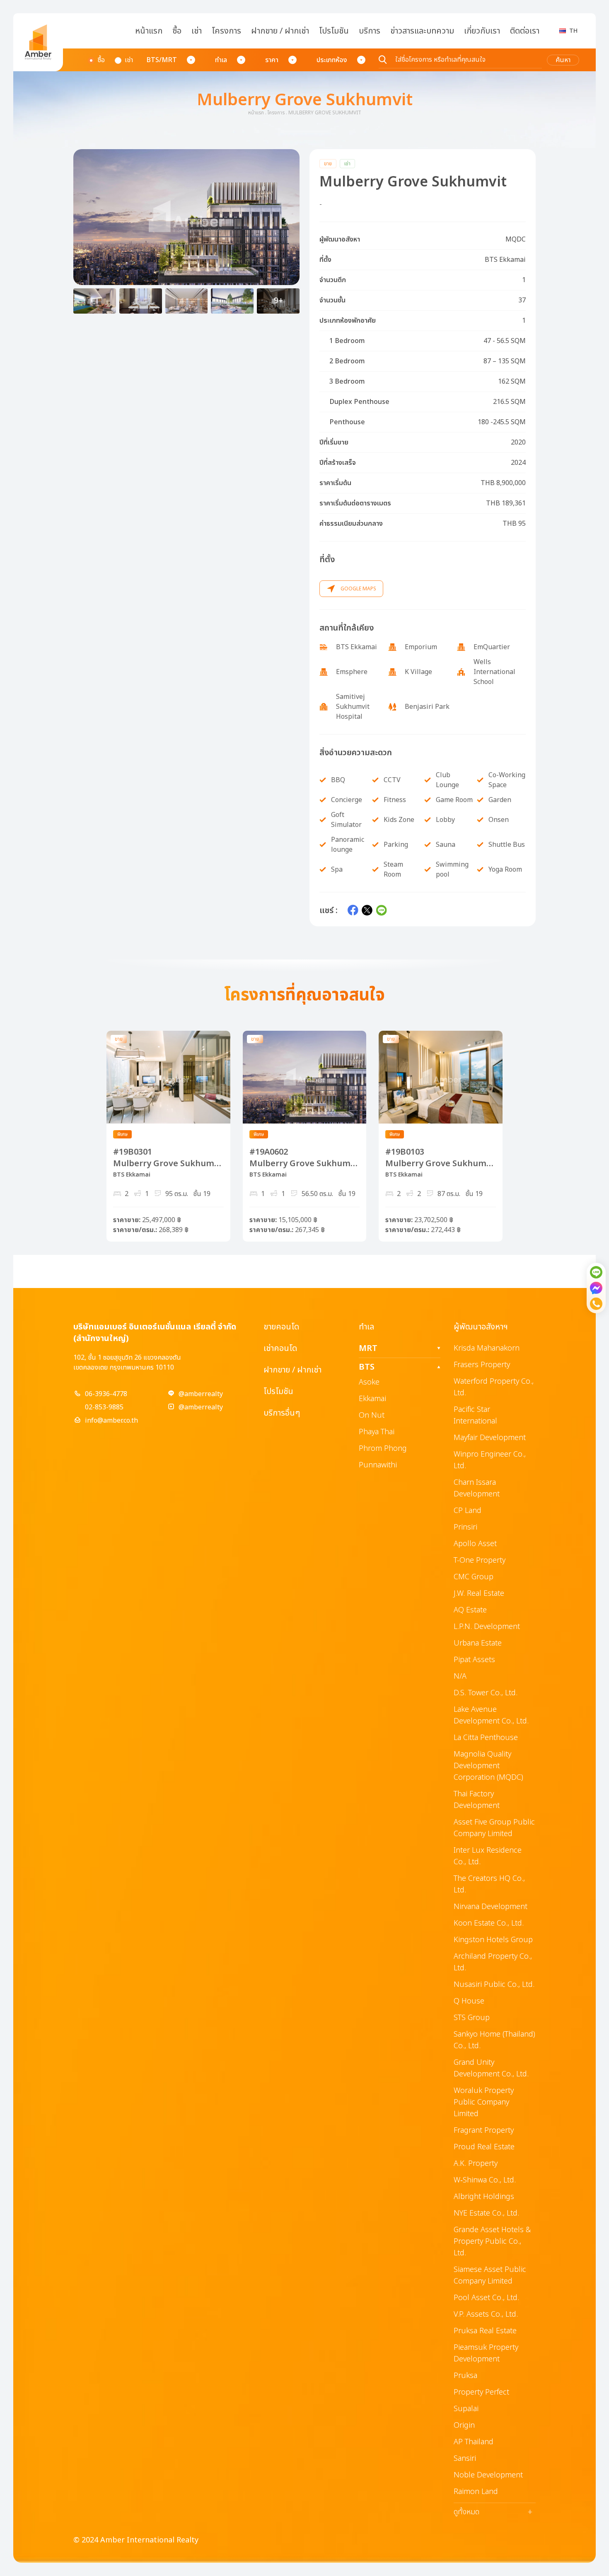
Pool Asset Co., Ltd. (486, 2298)
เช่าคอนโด (280, 1348)
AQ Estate (470, 1610)
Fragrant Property (484, 2130)
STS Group (472, 2018)
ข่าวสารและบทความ (422, 31)
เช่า (197, 31)
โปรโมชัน (334, 31)
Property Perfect (481, 2392)
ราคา (272, 60)
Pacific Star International (475, 1415)
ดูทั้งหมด (493, 2512)
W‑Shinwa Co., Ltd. (485, 2180)
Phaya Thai (377, 1432)
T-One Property (480, 1560)
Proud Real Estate (484, 2147)
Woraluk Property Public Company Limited (484, 2102)
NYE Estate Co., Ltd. (486, 2213)
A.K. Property (476, 2164)
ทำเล (221, 60)
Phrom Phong (383, 1449)
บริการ (370, 31)
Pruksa (465, 2376)
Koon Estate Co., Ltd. (489, 1923)
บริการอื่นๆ (282, 1413)
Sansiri (465, 2459)
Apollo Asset (475, 1544)
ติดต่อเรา (525, 31)
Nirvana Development (491, 1907)
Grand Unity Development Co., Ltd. (491, 2068)
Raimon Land (476, 2492)
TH (573, 31)
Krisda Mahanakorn (487, 1348)
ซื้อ (177, 31)
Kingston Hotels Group (493, 1940)
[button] (186, 217)
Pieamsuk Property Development (486, 2353)
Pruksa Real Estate (485, 2331)
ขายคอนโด (281, 1327)
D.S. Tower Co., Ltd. (486, 1693)
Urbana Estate (478, 1643)
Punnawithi (378, 1465)
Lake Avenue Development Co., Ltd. (491, 1715)
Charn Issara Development (477, 1488)
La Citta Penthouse (486, 1738)
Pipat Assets (474, 1660)
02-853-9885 (104, 1407)
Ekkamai (372, 1399)
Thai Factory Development (477, 1800)
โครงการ (226, 31)
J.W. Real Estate (479, 1594)
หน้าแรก (149, 31)
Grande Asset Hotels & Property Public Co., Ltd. (492, 2241)
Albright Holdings (484, 2197)
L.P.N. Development (487, 1627)
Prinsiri (465, 1527)
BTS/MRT (162, 60)
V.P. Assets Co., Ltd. (486, 2314)
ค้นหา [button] (563, 60)
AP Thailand (474, 2442)
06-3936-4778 (106, 1394)
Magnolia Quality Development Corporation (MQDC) (488, 1766)
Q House (469, 2001)
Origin (464, 2425)
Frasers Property (482, 1365)
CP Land (468, 1511)
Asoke (369, 1382)
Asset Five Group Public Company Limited (494, 1828)
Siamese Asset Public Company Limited (490, 2275)
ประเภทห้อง (332, 60)
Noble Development (488, 2475)
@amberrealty (201, 1394)
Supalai (466, 2409)
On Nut (372, 1415)
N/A (460, 1676)
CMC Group (474, 1577)
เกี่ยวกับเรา (482, 31)
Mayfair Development (490, 1438)
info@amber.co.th (111, 1421)
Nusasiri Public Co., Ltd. (494, 1985)
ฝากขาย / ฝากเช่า (280, 31)
